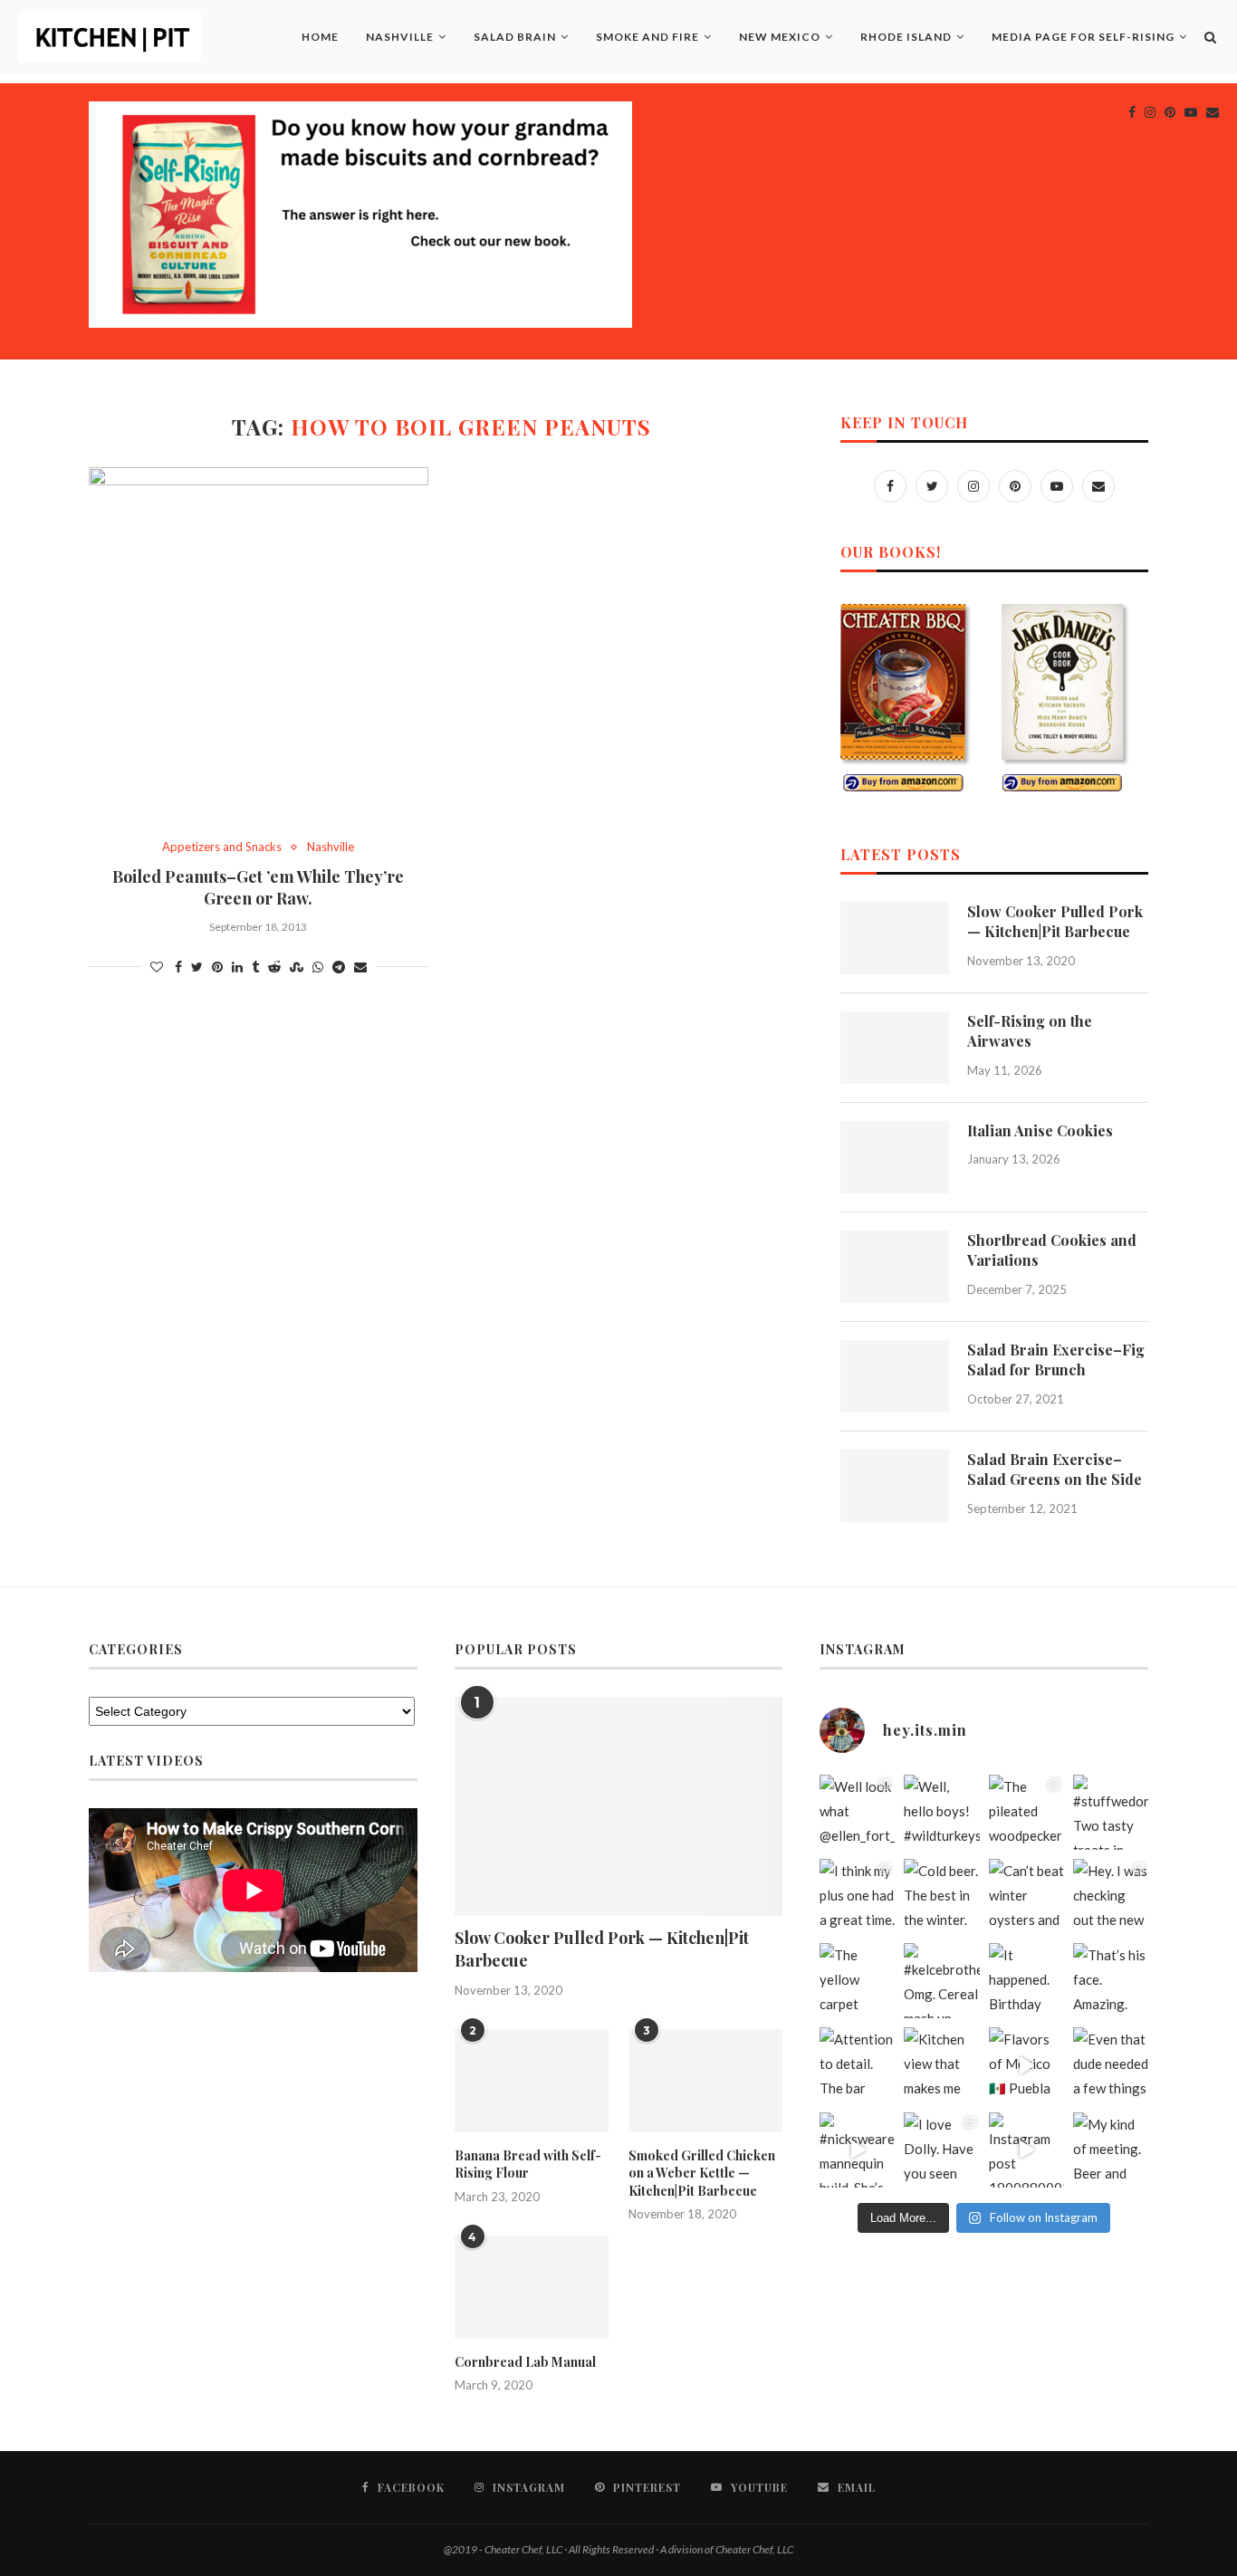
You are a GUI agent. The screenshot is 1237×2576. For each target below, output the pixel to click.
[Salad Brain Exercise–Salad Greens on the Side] (895, 1486)
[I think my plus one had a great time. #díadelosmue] (857, 1896)
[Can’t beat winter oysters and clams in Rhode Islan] (1026, 1896)
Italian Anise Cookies (1040, 1130)
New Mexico (780, 37)
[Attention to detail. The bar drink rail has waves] (857, 2065)
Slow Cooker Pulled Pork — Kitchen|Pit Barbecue (1055, 921)
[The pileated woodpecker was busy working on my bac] (1026, 1812)
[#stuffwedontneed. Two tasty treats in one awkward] (1111, 1812)
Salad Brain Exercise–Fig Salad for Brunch (1056, 1360)
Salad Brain (515, 37)
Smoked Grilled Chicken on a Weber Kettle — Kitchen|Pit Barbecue (702, 2173)
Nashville (400, 37)
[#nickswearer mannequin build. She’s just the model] (857, 2150)
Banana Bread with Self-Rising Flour (528, 2164)
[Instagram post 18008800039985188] (1026, 2150)
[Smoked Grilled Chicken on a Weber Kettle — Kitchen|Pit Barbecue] (705, 2081)
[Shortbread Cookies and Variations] (895, 1267)
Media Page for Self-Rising (1083, 37)
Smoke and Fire (647, 37)
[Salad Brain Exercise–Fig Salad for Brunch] (895, 1376)
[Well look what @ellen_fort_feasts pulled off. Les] (857, 1812)
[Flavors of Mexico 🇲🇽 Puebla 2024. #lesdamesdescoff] (1026, 2065)
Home (320, 37)
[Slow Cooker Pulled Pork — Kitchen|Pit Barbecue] (895, 938)
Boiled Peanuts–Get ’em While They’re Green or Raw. (258, 887)
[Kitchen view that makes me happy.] (941, 2065)
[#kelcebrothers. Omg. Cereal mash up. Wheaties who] (941, 1981)
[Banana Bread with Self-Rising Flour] (532, 2081)
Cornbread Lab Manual (525, 2362)
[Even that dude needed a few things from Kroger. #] (1111, 2065)
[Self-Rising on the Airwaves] (895, 1048)
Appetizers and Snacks (222, 847)
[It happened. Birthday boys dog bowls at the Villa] (1026, 1981)
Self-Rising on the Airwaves (1030, 1031)
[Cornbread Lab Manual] (532, 2287)
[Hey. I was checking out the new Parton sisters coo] (1111, 1896)
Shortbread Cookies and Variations (1052, 1250)
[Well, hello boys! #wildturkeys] (941, 1812)
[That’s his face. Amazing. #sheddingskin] (1111, 1981)
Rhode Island (906, 37)
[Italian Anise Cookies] (895, 1157)
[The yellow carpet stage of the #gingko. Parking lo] (857, 1981)
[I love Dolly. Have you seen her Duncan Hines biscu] (941, 2150)
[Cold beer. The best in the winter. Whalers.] (941, 1896)
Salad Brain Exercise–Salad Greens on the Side (1055, 1469)
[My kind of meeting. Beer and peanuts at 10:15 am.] (1111, 2150)
